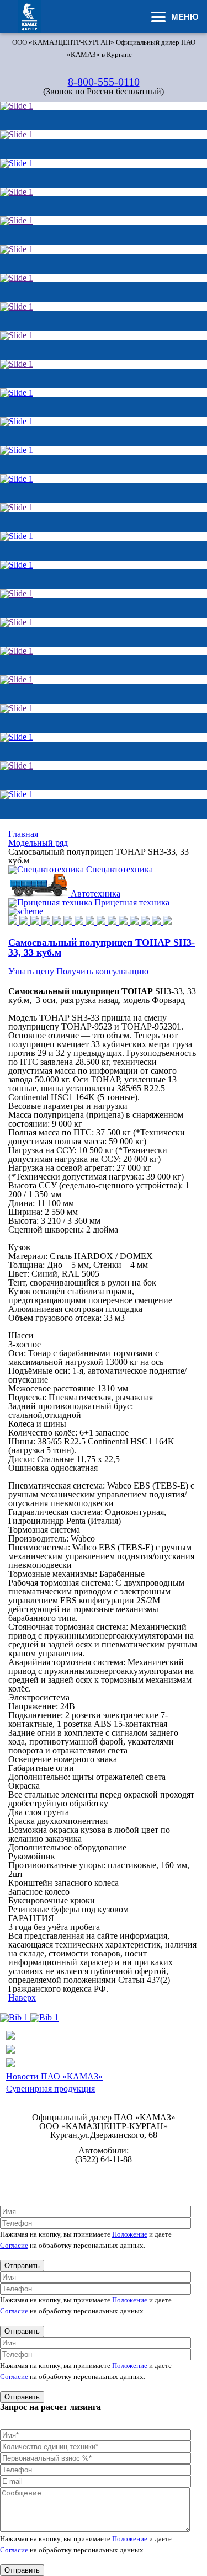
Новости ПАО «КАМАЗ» (54, 2076)
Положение (130, 2234)
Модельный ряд (38, 843)
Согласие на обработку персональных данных (104, 2183)
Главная (23, 834)
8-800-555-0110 (104, 82)
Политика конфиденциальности (104, 2175)
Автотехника (95, 894)
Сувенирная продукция (51, 2089)
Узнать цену (31, 971)
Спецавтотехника (120, 869)
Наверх (22, 1998)
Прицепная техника (132, 902)
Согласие (14, 2245)
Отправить (22, 2266)
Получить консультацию (102, 971)
